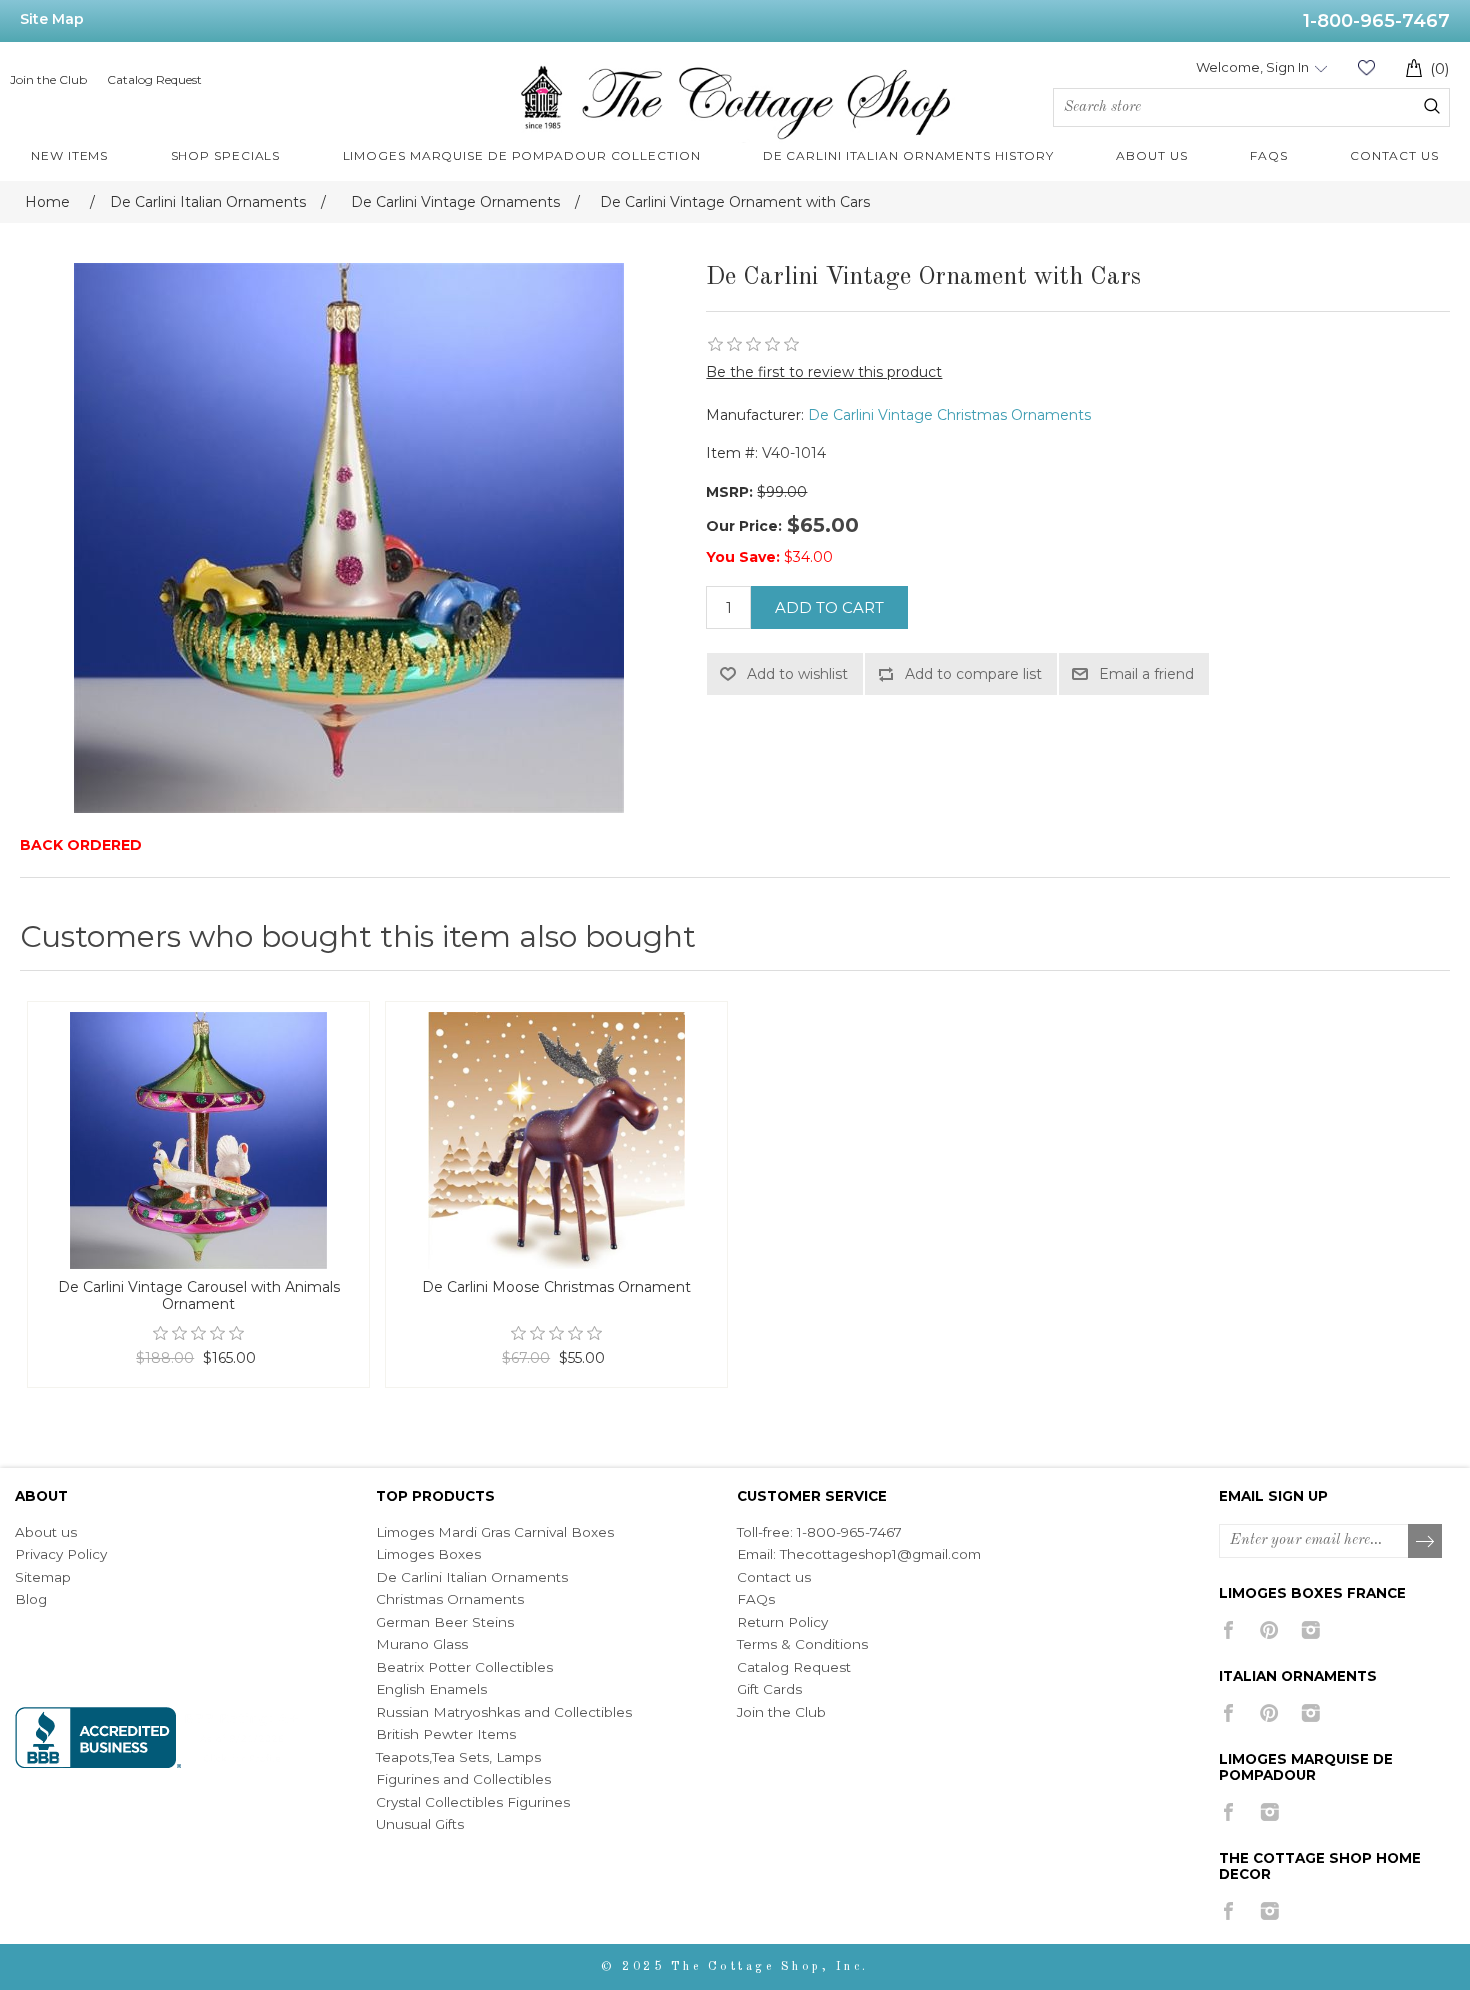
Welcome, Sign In (1252, 67)
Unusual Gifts (420, 1824)
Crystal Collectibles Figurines (473, 1802)
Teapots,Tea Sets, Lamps (458, 1757)
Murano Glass (422, 1644)
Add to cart (829, 607)
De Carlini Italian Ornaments (472, 1577)
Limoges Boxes (428, 1554)
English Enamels (431, 1689)
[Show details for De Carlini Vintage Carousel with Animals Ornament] (198, 1140)
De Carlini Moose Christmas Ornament (556, 1287)
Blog (31, 1599)
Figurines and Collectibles (463, 1779)
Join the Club (48, 79)
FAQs (756, 1599)
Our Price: (744, 526)
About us (46, 1532)
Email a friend (1146, 674)
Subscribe (1426, 1542)
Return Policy (782, 1622)
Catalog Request (154, 79)
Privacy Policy (61, 1554)
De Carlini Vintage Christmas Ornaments (949, 415)
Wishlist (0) (1366, 67)
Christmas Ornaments (450, 1599)
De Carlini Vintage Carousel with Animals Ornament (199, 1296)
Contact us (774, 1577)
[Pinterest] (1269, 1630)
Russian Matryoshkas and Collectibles (504, 1712)
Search (1432, 106)
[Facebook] (1228, 1630)
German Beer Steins (445, 1622)
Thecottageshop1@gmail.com (880, 1554)
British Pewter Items (446, 1734)
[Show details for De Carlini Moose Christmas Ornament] (556, 1140)
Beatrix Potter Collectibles (464, 1667)
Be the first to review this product (824, 372)
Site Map (52, 19)
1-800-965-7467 (1376, 21)
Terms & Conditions (802, 1644)
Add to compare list (973, 674)
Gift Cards (769, 1689)
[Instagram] (1310, 1630)
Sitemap (43, 1577)
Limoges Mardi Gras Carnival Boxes (495, 1532)
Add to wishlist (797, 674)
